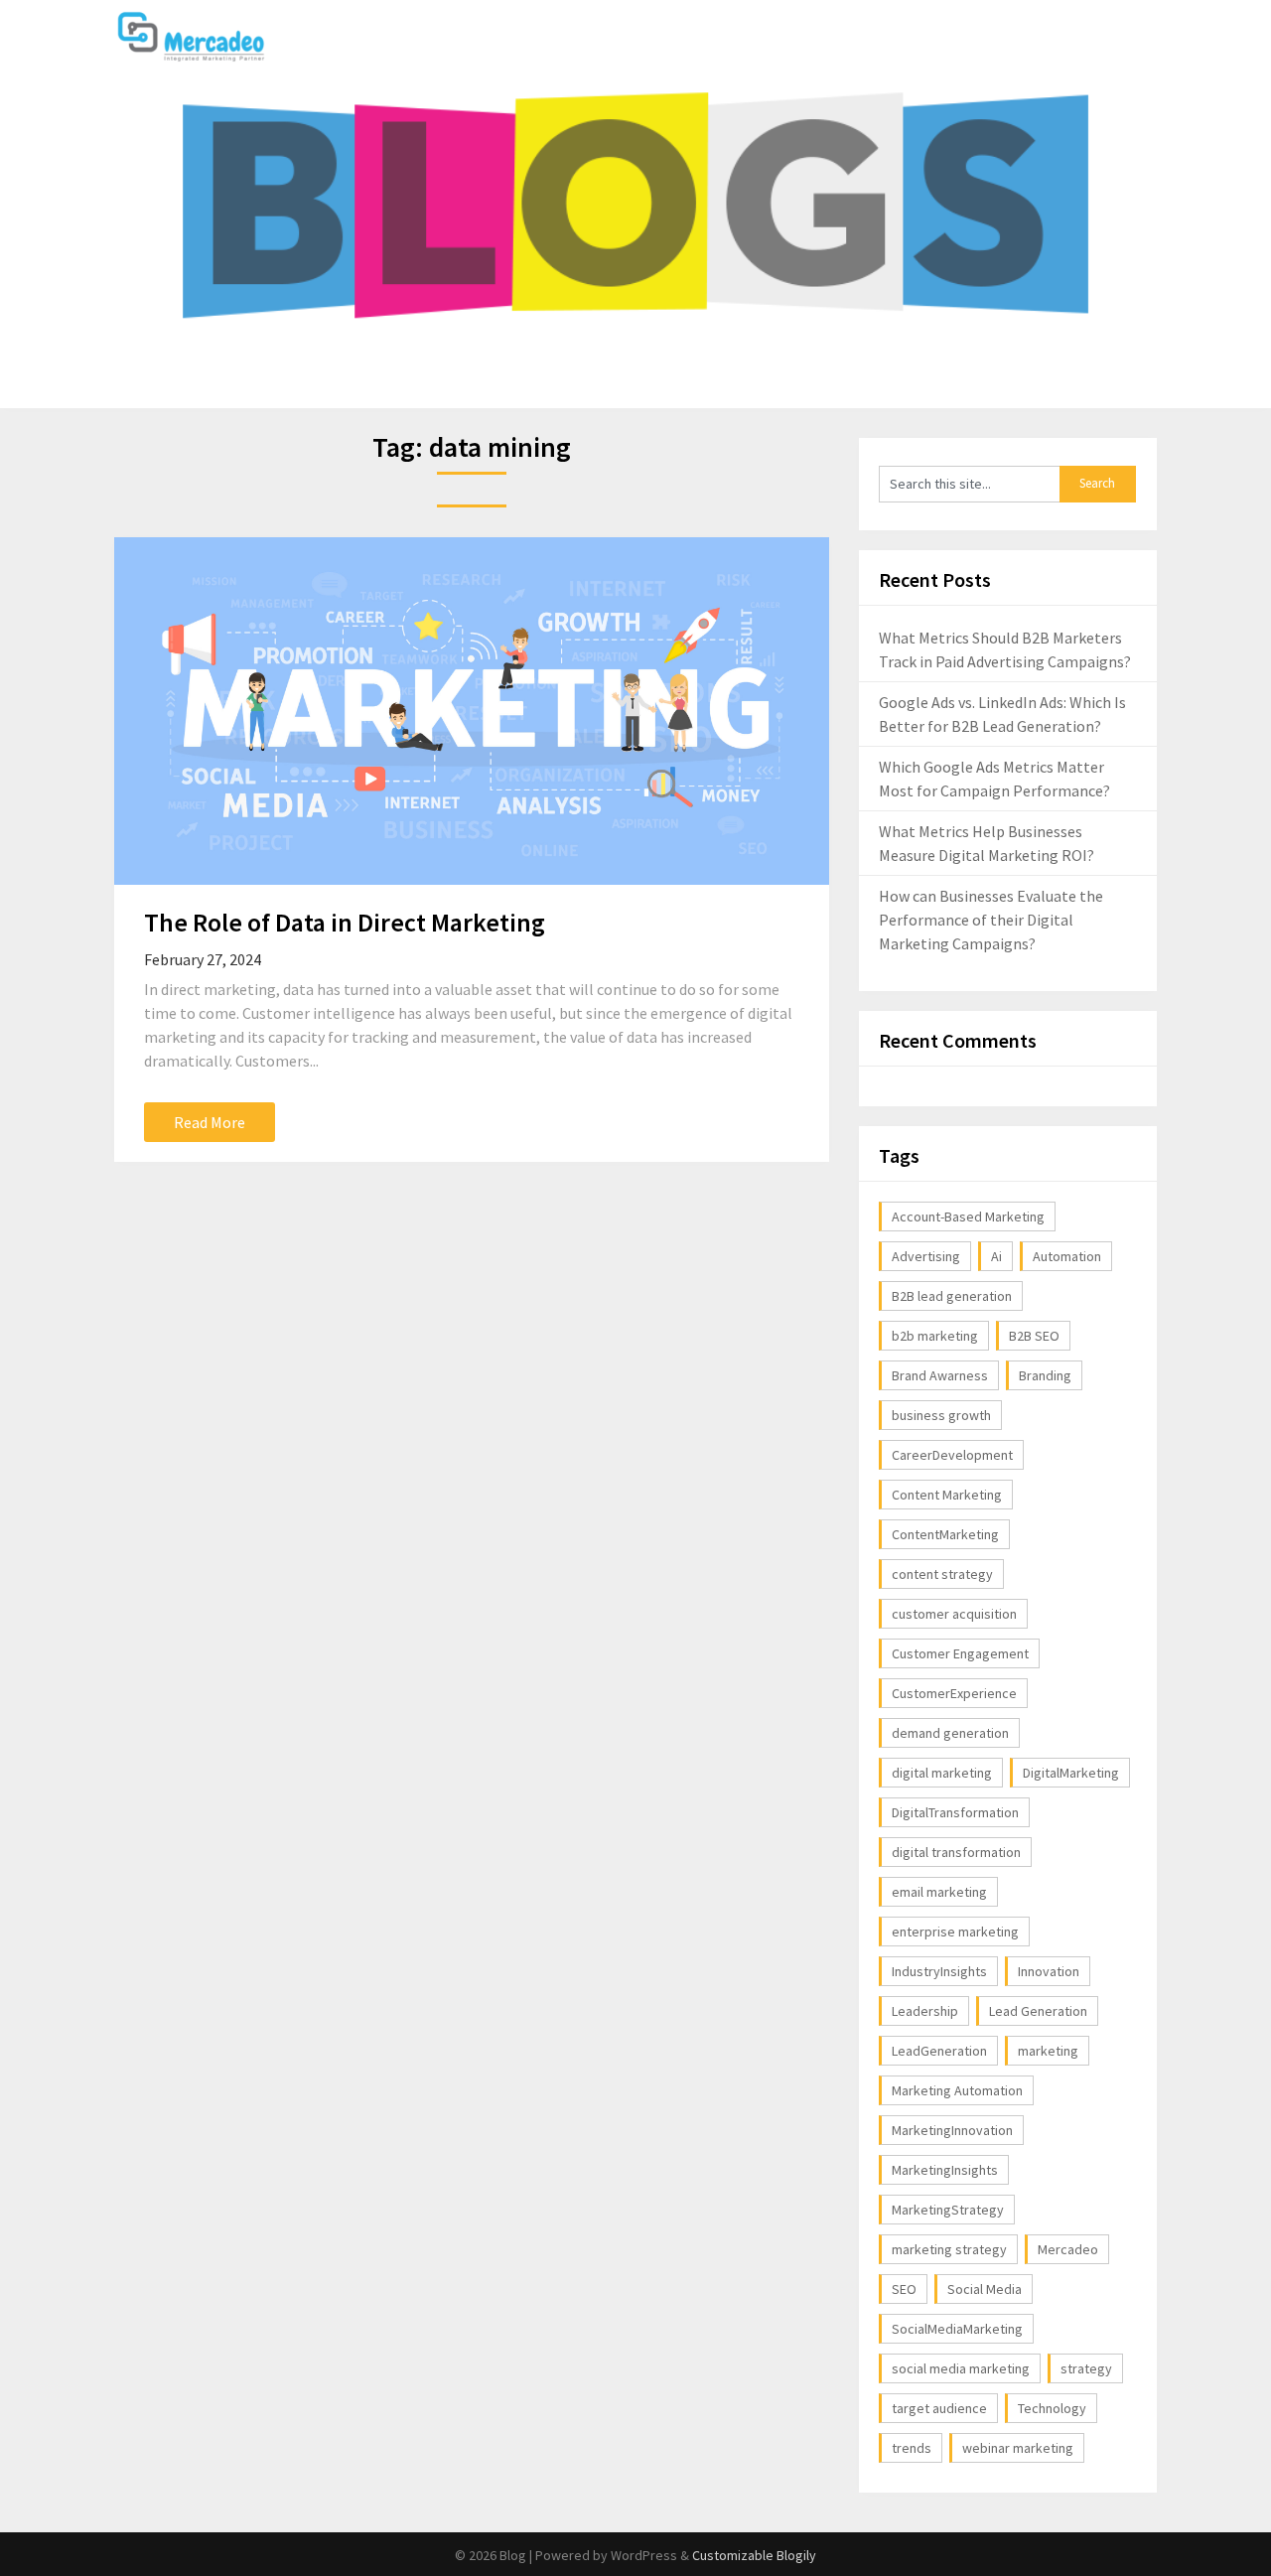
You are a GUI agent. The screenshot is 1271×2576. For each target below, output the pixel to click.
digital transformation (956, 1852)
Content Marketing (947, 1495)
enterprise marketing (955, 1932)
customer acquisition (954, 1614)
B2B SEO (1034, 1336)
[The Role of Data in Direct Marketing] (472, 711)
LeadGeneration (939, 2051)
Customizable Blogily (754, 2555)
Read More (210, 1122)
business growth (941, 1415)
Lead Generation (1038, 2011)
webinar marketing (1018, 2448)
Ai (996, 1256)
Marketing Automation (957, 2090)
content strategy (942, 1574)
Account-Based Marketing (968, 1216)
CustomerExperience (954, 1693)
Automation (1067, 1256)
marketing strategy (949, 2249)
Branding (1045, 1375)
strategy (1086, 2368)
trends (912, 2448)
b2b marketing (935, 1336)
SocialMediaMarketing (957, 2329)
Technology (1052, 2408)
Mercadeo (1068, 2249)
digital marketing (942, 1773)
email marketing (939, 1892)
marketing (1048, 2051)
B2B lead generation (952, 1296)
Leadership (925, 2011)
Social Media (985, 2289)
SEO (904, 2289)
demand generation (950, 1733)
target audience (939, 2408)
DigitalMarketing (1071, 1773)
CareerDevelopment (952, 1455)
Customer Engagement (960, 1653)
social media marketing (961, 2368)
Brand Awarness (940, 1375)
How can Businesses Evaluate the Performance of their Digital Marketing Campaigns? (991, 920)
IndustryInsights (939, 1971)
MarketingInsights (945, 2170)
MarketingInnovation (952, 2130)
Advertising (926, 1256)
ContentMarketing (945, 1534)
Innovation (1049, 1971)
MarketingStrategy (948, 2210)
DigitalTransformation (955, 1812)
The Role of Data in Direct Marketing (345, 922)
